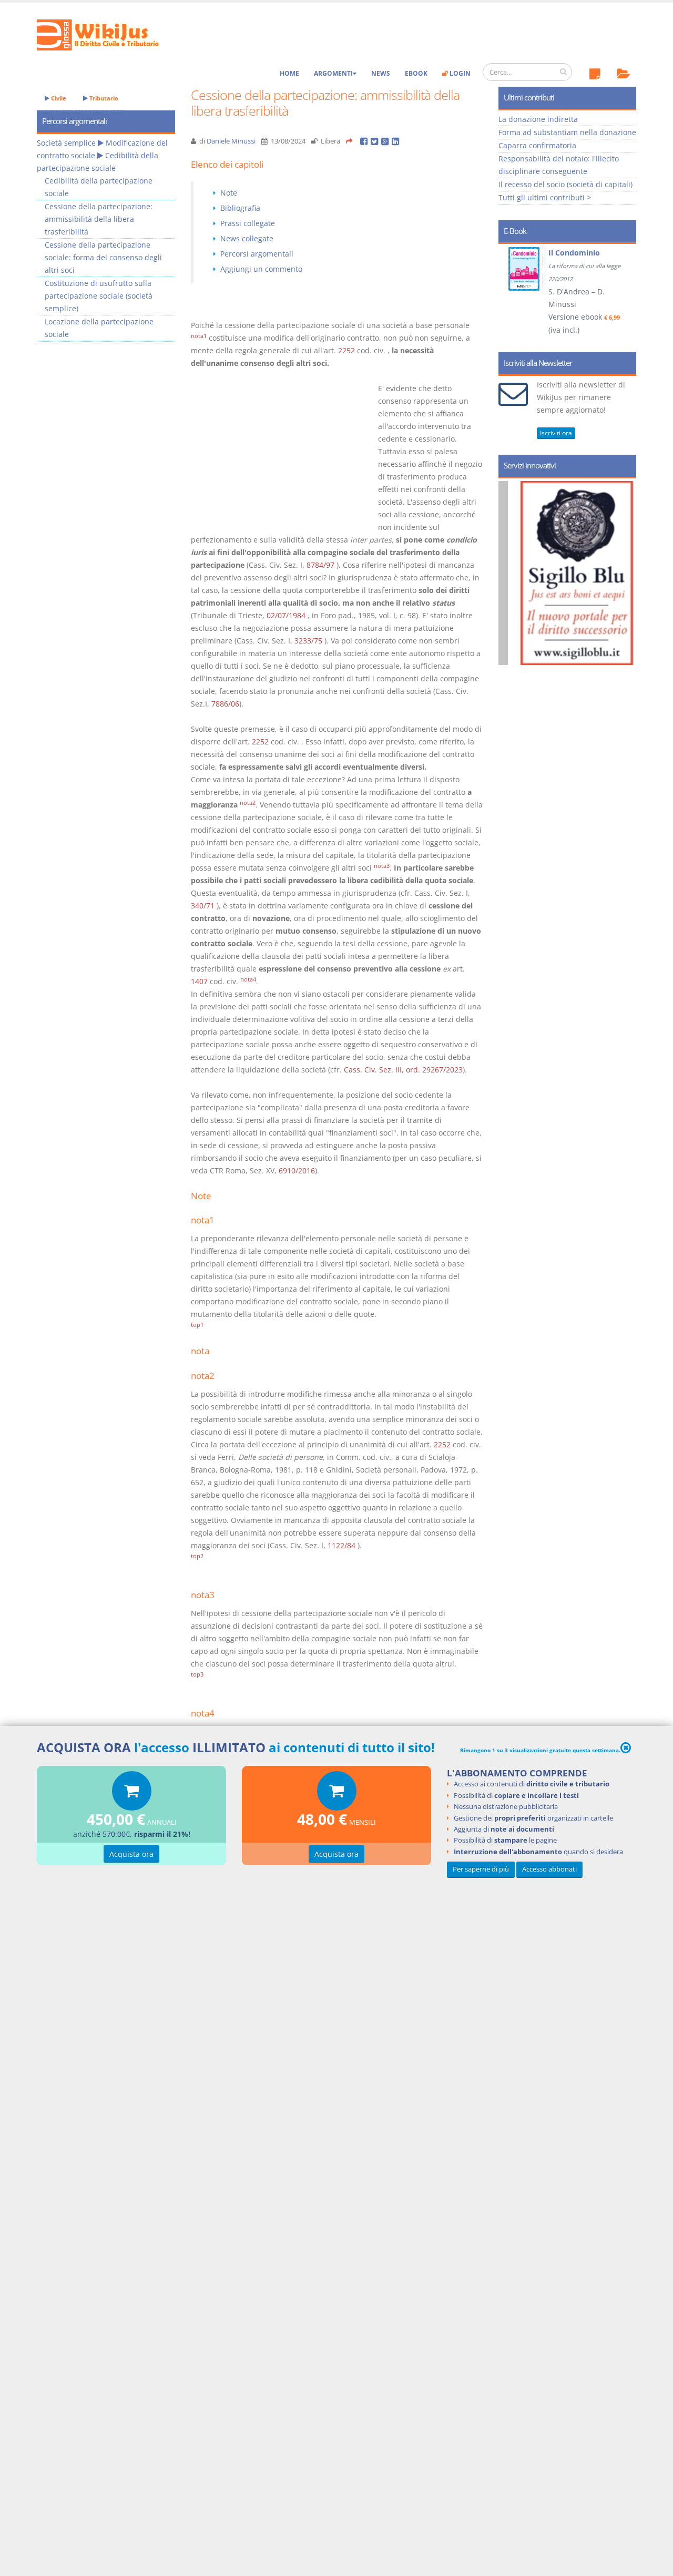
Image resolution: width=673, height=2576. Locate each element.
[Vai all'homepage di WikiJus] (106, 34)
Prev (510, 294)
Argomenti (333, 73)
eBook (416, 73)
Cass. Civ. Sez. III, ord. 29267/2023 (403, 1070)
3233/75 (308, 641)
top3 (197, 1674)
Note (229, 193)
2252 (346, 350)
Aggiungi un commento (261, 269)
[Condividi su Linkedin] (396, 141)
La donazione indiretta (538, 119)
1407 (199, 981)
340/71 (203, 906)
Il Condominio (574, 253)
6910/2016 (297, 1171)
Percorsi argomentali (257, 254)
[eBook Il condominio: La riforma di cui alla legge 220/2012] (525, 269)
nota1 (199, 336)
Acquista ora (131, 1854)
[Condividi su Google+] (386, 141)
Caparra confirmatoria (537, 145)
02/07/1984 (286, 615)
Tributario (103, 98)
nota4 (248, 979)
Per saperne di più (481, 1869)
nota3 (382, 866)
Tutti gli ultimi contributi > (545, 197)
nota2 (248, 803)
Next (624, 294)
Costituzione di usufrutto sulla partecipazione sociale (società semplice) (99, 296)
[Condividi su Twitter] (376, 141)
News (381, 73)
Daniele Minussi (231, 141)
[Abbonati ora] (132, 1793)
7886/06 (225, 704)
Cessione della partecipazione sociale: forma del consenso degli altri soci (103, 257)
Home (289, 73)
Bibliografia (240, 208)
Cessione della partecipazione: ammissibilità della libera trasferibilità (99, 219)
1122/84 (341, 1545)
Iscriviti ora (556, 433)
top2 (197, 1556)
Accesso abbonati (549, 1869)
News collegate (247, 238)
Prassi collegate (248, 223)
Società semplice (66, 143)
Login (459, 73)
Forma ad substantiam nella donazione (567, 132)
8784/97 (320, 565)
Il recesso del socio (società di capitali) (565, 184)
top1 (197, 1325)
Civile (58, 98)
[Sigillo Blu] (577, 573)
